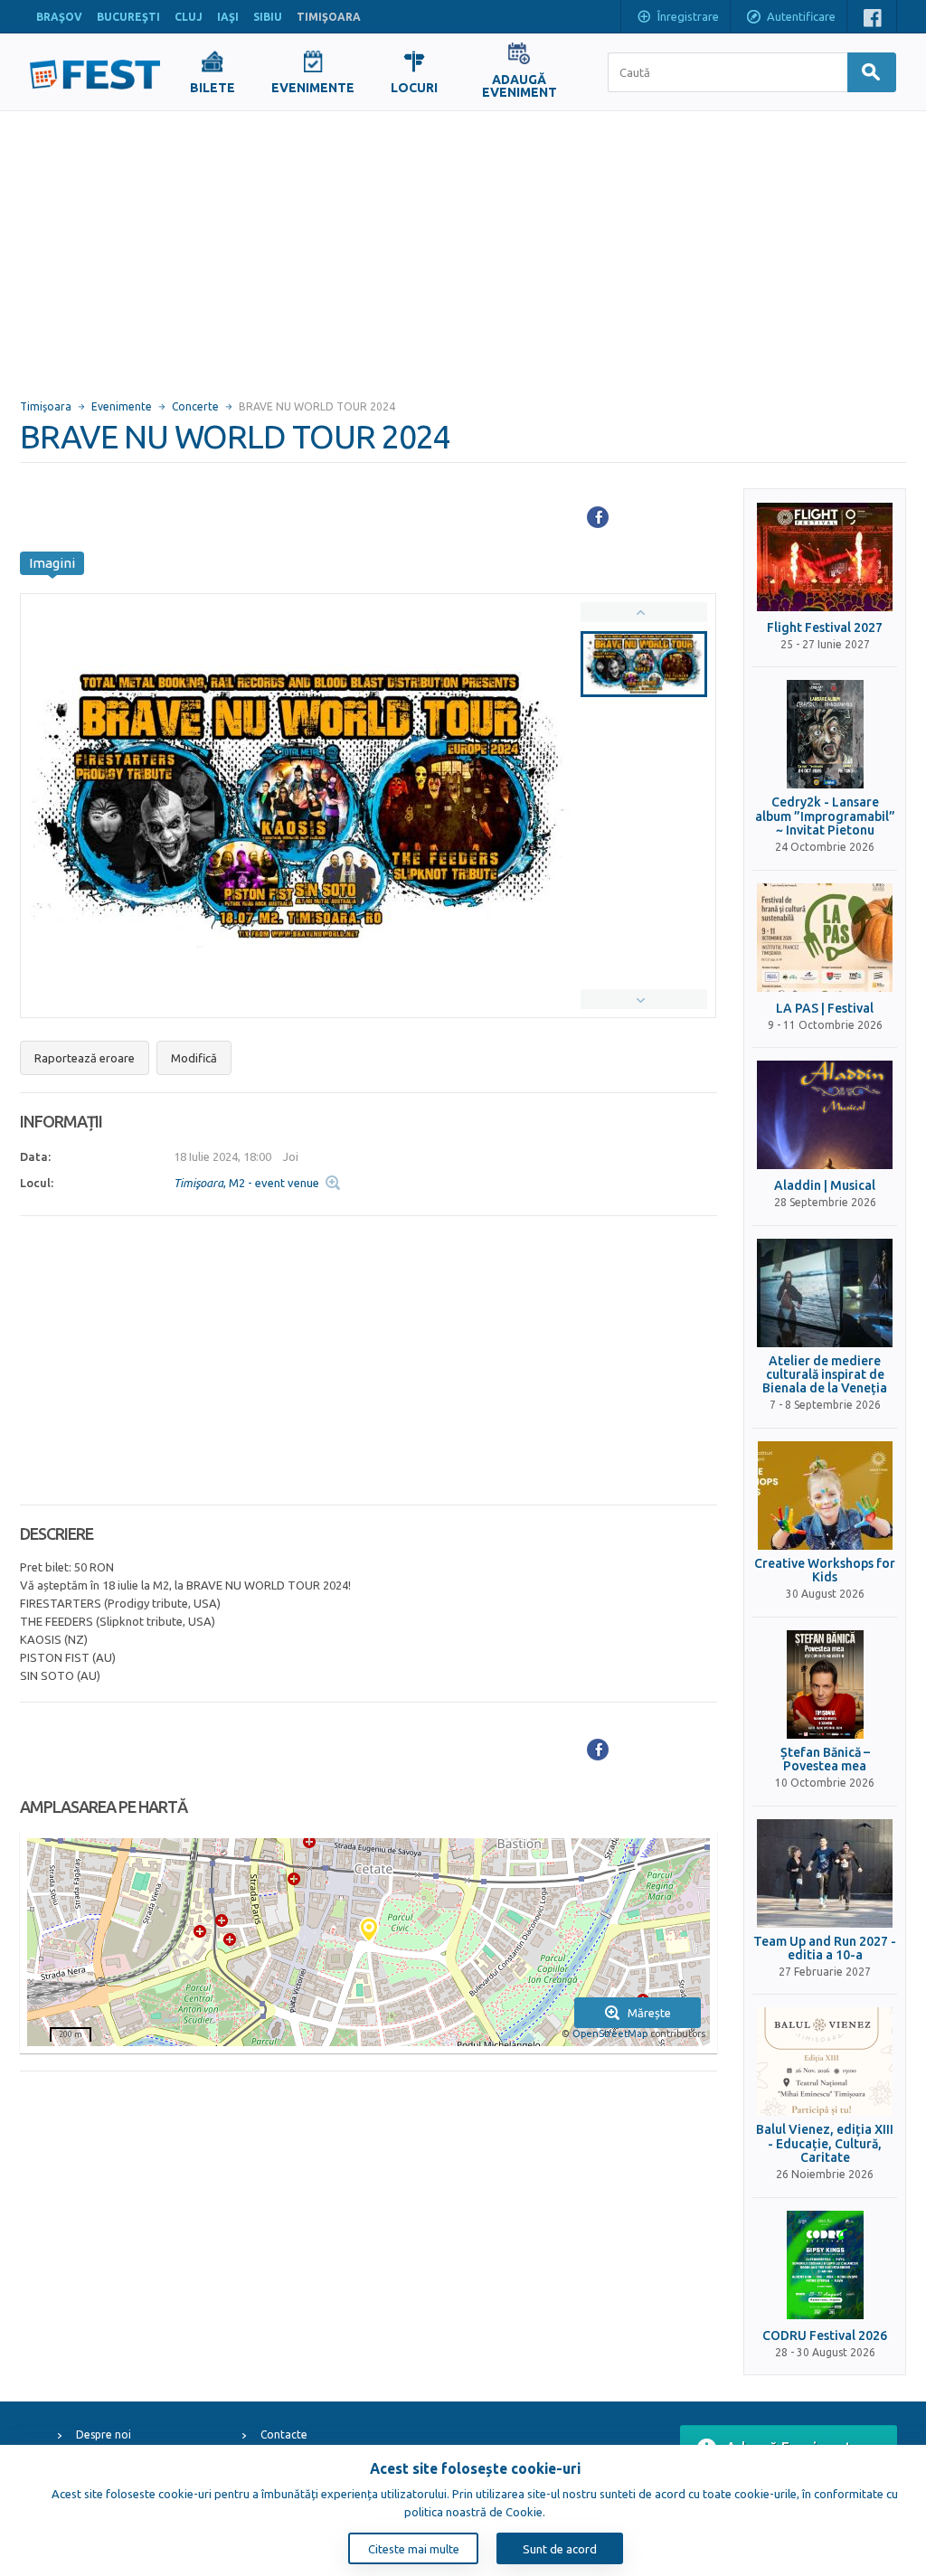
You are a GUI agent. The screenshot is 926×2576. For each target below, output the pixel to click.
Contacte (284, 2434)
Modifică (194, 1058)
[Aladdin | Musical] (825, 1115)
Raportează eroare (85, 1058)
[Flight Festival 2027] (825, 557)
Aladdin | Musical (825, 1186)
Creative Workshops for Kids (825, 1571)
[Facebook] (598, 517)
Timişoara (46, 406)
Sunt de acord (560, 2549)
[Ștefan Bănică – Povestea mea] (825, 1684)
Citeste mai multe (414, 2549)
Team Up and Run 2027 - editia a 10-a (825, 1949)
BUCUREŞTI (128, 17)
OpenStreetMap (610, 2033)
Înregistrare (688, 16)
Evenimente (122, 406)
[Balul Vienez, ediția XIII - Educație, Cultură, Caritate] (825, 2062)
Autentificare (801, 16)
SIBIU (268, 17)
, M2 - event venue (246, 1183)
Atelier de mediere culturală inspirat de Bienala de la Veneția (825, 1375)
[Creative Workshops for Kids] (825, 1496)
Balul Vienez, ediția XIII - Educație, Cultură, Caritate (825, 2144)
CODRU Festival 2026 (825, 2336)
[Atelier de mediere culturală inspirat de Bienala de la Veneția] (825, 1293)
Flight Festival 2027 (825, 628)
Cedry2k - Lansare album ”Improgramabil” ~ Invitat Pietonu (825, 816)
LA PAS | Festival (825, 1009)
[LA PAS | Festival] (825, 938)
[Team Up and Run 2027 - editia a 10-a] (825, 1873)
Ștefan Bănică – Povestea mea (825, 1760)
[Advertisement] (463, 247)
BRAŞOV (59, 17)
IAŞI (228, 17)
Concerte (195, 406)
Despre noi (104, 2434)
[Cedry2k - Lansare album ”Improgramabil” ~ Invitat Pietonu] (825, 734)
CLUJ (189, 17)
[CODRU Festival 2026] (825, 2265)
